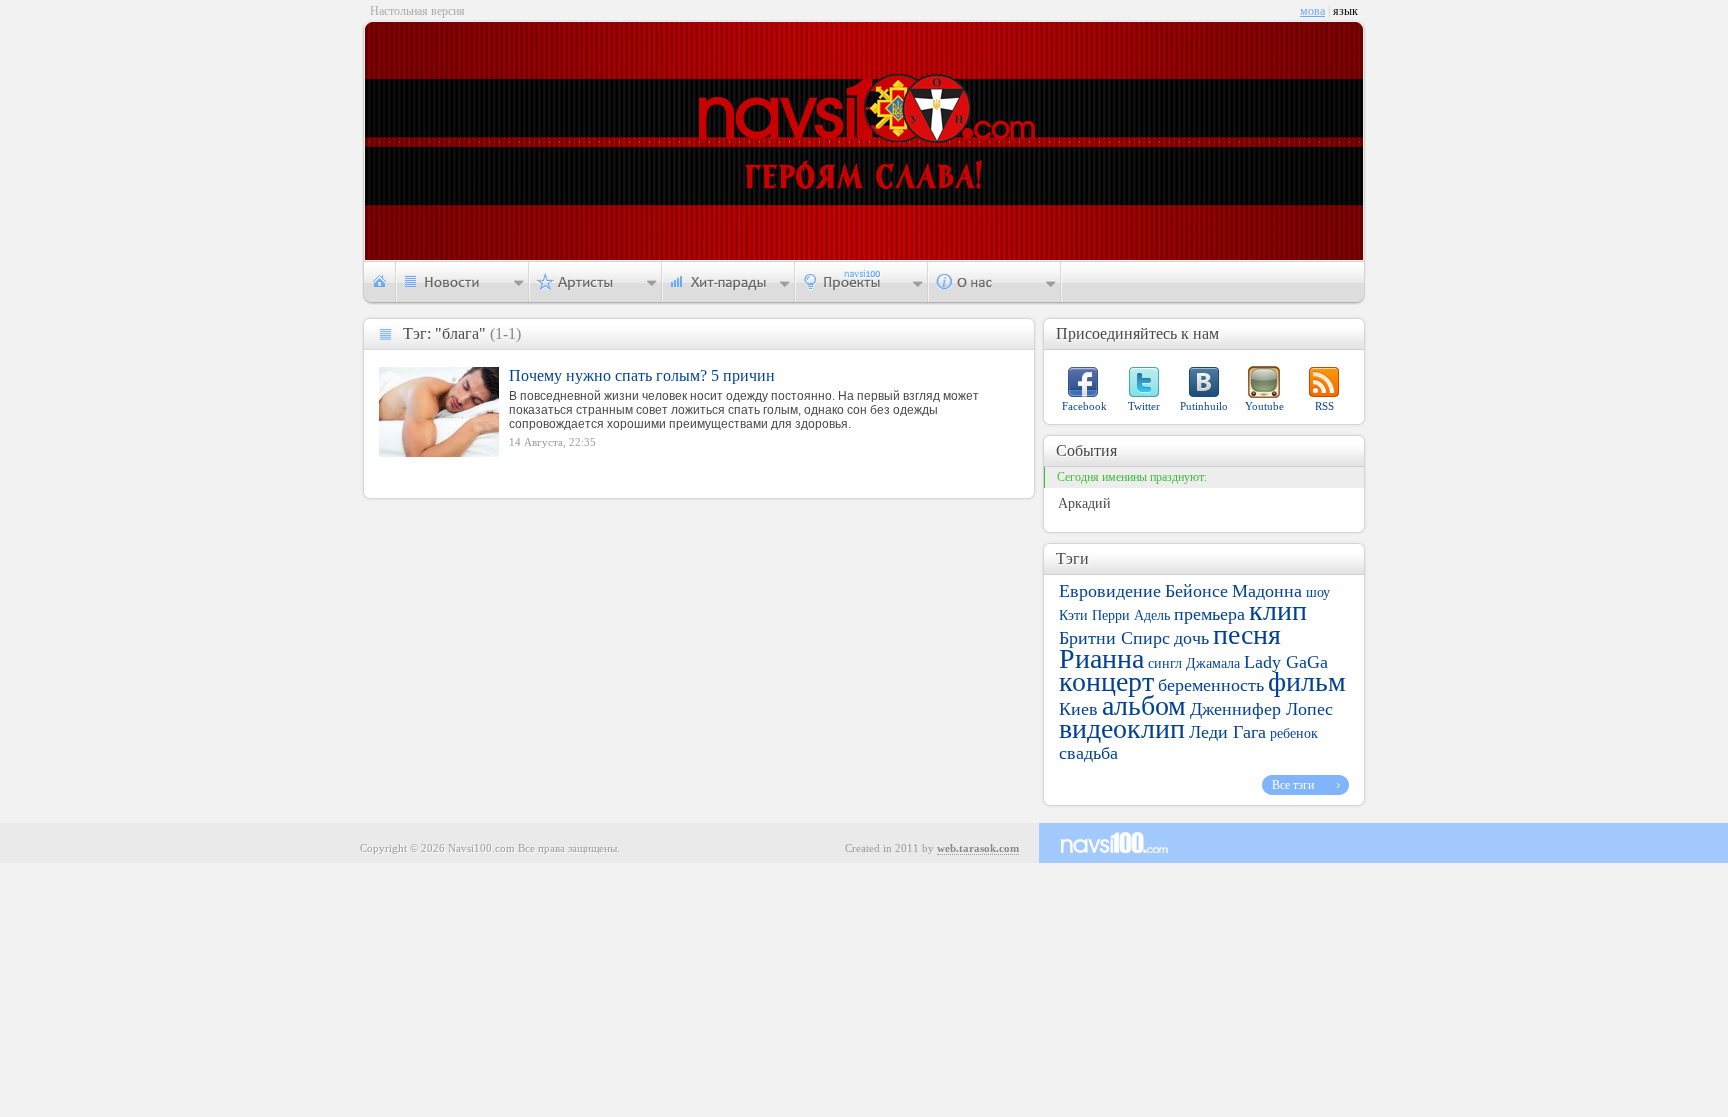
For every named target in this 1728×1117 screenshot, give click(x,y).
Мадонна (1267, 591)
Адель (1152, 615)
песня (1247, 634)
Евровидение (1110, 591)
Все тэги (1293, 785)
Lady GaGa (1286, 662)
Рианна (1101, 658)
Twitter (1144, 406)
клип (1278, 610)
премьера (1209, 614)
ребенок (1294, 733)
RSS (1324, 406)
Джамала (1213, 663)
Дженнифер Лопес (1261, 709)
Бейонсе (1196, 591)
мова (1312, 11)
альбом (1144, 705)
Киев (1078, 709)
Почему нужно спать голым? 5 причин (642, 375)
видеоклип (1122, 728)
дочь (1191, 638)
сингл (1165, 663)
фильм (1307, 681)
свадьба (1088, 753)
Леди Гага (1227, 732)
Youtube (1264, 406)
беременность (1211, 685)
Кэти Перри (1094, 615)
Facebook (1084, 406)
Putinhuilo (1204, 406)
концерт (1106, 681)
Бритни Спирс (1114, 638)
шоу (1318, 592)
